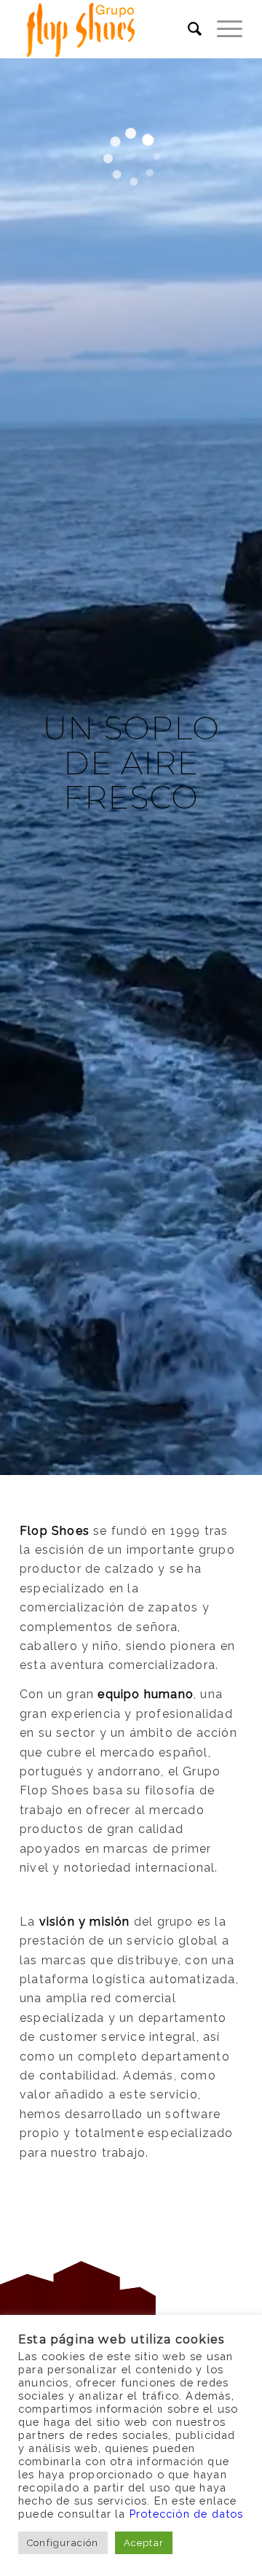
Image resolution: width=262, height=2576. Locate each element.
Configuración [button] (63, 2543)
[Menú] (222, 29)
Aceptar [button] (144, 2543)
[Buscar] (188, 29)
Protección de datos (187, 2514)
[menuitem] (188, 29)
